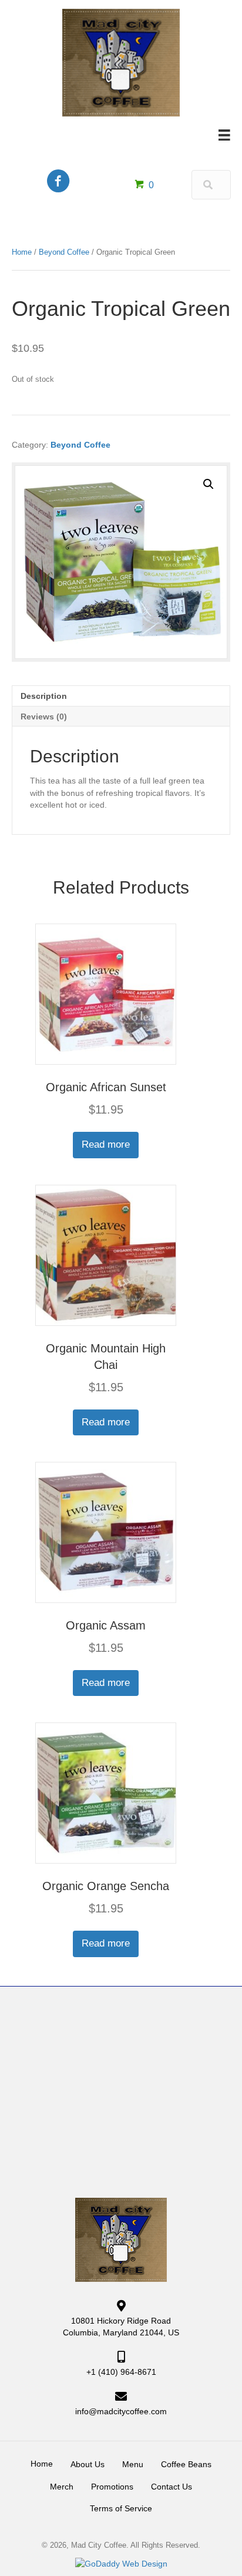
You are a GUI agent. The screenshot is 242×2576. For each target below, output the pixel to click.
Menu (133, 2464)
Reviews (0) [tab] (44, 717)
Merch (62, 2487)
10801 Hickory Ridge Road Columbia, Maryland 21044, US (121, 2327)
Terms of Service (121, 2508)
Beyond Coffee (64, 252)
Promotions (112, 2487)
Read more (106, 1144)
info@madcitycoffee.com (121, 2411)
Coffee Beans (186, 2464)
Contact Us (172, 2487)
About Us (88, 2464)
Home (22, 252)
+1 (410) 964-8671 (121, 2372)
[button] (209, 484)
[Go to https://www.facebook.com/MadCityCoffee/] (58, 182)
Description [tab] (44, 696)
